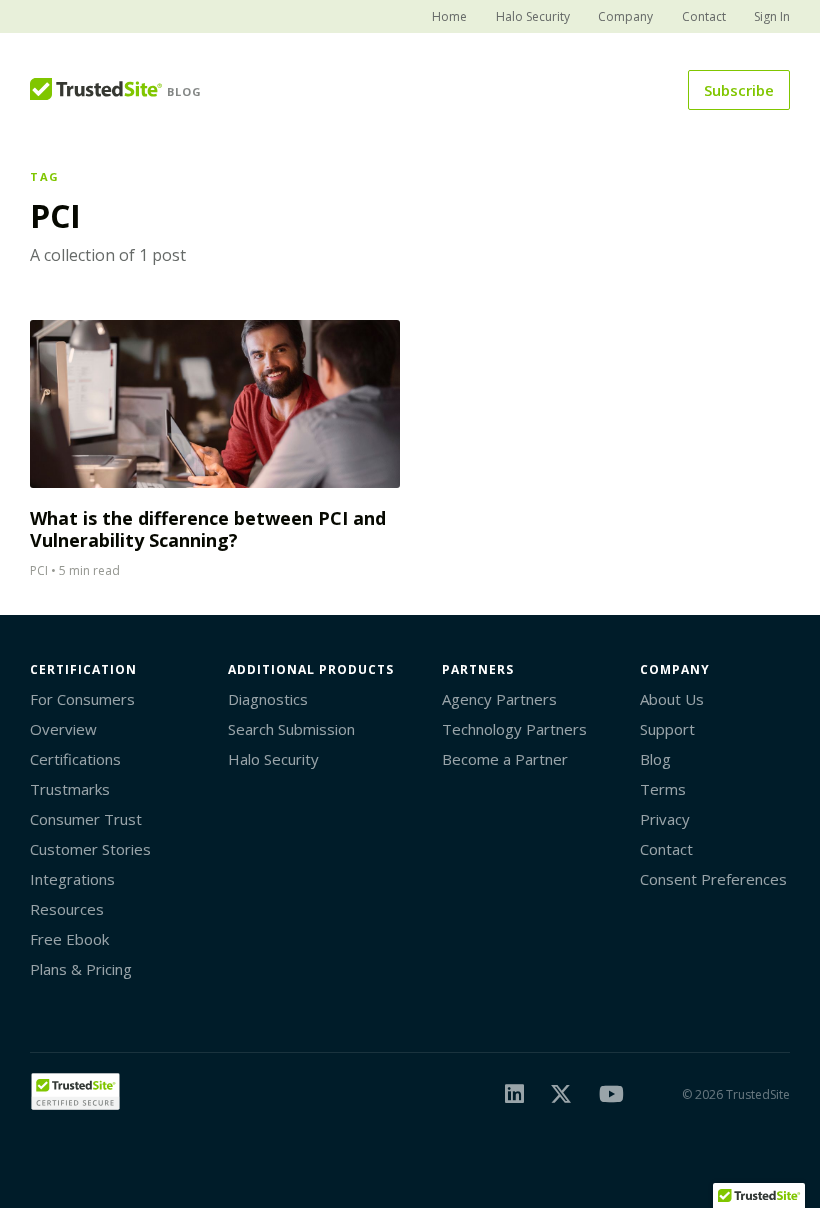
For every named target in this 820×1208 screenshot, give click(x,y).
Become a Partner (505, 759)
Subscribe (739, 90)
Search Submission (291, 729)
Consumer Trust (86, 819)
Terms (663, 789)
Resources (67, 909)
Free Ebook (69, 939)
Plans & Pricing (81, 969)
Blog (655, 759)
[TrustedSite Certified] (75, 1091)
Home (449, 16)
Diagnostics (268, 699)
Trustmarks (70, 789)
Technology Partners (514, 729)
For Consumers (82, 699)
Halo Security (533, 16)
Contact (704, 16)
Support (667, 729)
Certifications (75, 759)
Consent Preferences (713, 879)
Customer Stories (90, 849)
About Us (672, 699)
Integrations (72, 879)
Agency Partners (499, 699)
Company (625, 16)
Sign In (772, 16)
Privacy (665, 819)
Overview (63, 729)
